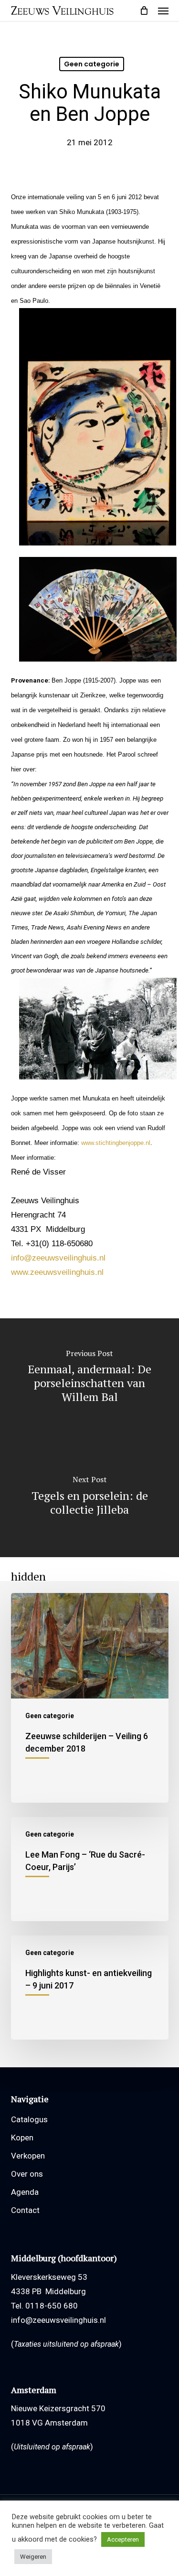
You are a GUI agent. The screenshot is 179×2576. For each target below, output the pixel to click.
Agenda (25, 2192)
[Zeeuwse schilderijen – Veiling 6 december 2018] (90, 1698)
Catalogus (29, 2119)
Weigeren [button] (33, 2557)
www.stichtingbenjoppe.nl (116, 1143)
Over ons (27, 2174)
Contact (25, 2210)
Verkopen (28, 2156)
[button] (163, 11)
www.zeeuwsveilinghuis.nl (57, 1272)
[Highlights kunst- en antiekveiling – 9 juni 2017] (90, 1988)
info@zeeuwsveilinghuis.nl (58, 1258)
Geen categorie (92, 64)
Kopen (22, 2138)
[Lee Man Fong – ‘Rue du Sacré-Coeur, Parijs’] (90, 1869)
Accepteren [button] (123, 2539)
